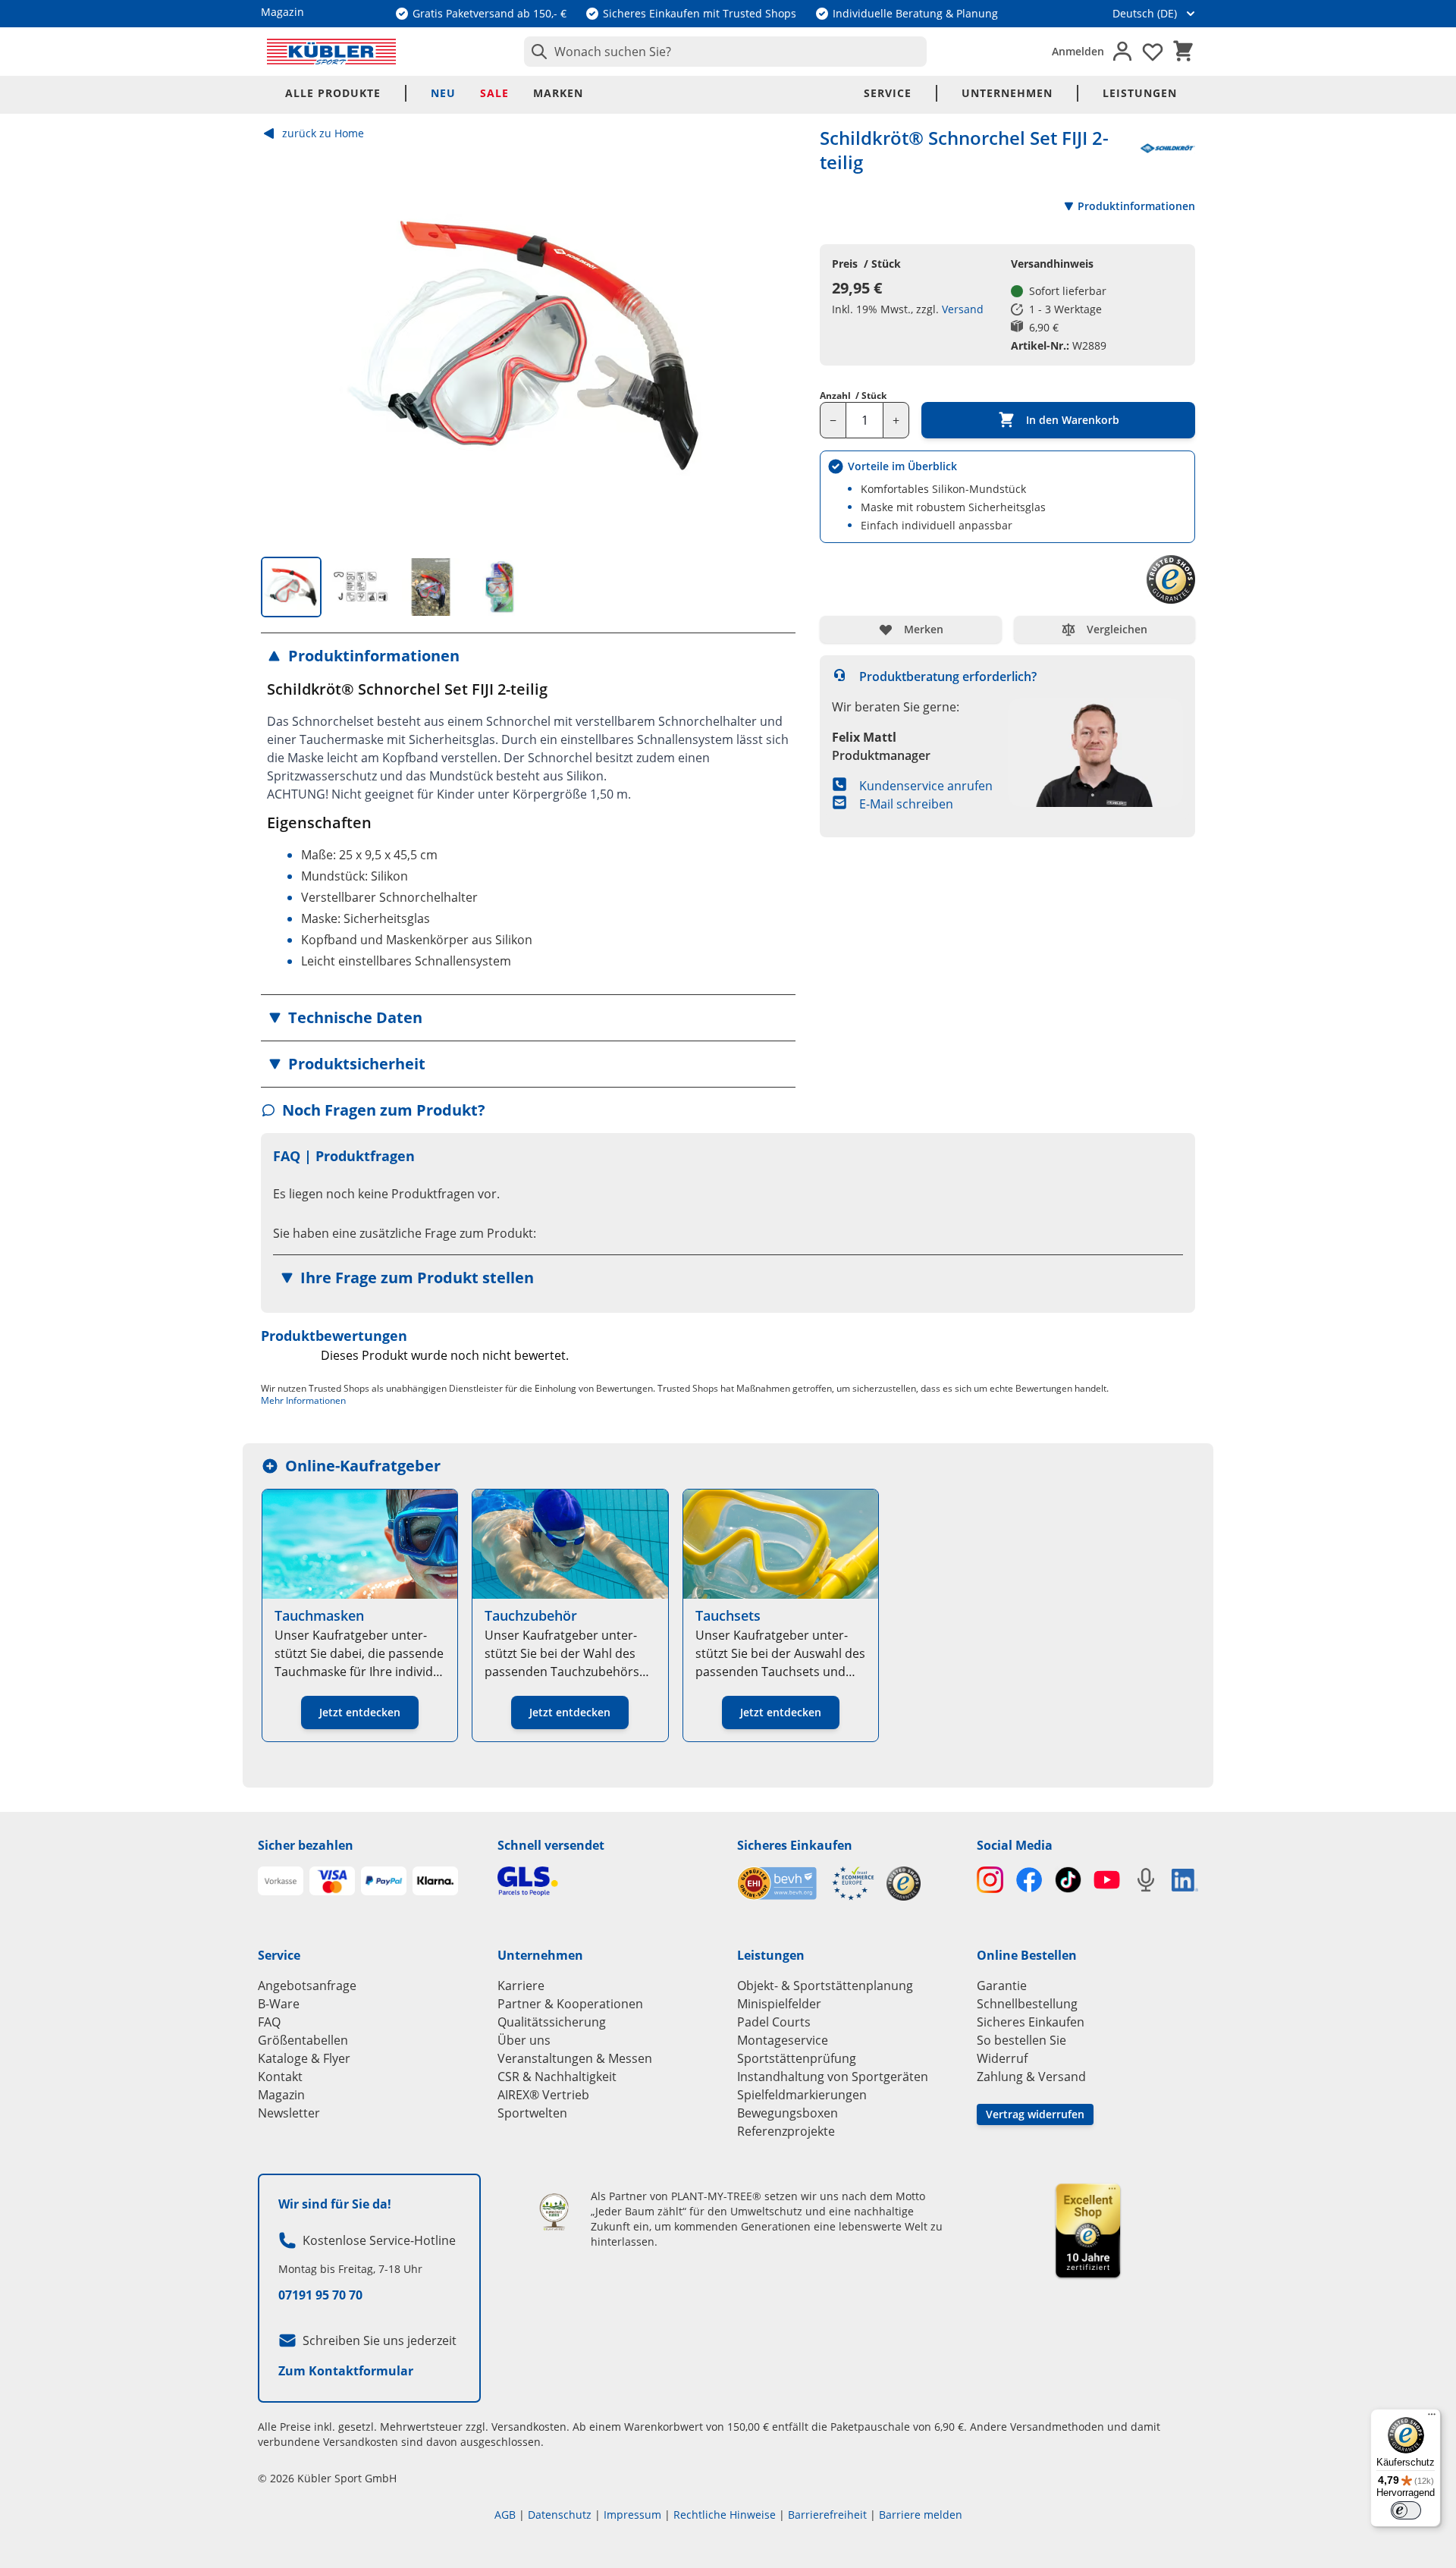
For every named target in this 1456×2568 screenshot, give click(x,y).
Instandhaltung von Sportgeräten (833, 2077)
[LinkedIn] (1185, 1880)
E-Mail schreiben (906, 804)
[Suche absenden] (536, 52)
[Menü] (1432, 2418)
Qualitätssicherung (552, 2022)
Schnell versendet (551, 1845)
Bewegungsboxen (788, 2113)
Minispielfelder (779, 2004)
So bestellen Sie (1021, 2040)
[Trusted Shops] (904, 1884)
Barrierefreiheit (827, 2515)
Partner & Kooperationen (570, 2004)
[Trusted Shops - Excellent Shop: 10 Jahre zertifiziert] (1088, 2231)
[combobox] (725, 52)
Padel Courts (774, 2022)
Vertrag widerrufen (1035, 2114)
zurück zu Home (323, 133)
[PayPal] (384, 1881)
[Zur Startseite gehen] (331, 52)
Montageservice (783, 2040)
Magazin (281, 2095)
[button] (528, 656)
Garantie (1002, 1986)
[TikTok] (1068, 1880)
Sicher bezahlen (306, 1845)
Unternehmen (1007, 93)
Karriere (521, 1986)
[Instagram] (990, 1880)
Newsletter (289, 2113)
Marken (558, 93)
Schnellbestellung (1027, 2004)
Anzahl (853, 396)
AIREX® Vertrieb (543, 2095)
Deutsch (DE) (1145, 13)
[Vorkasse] (281, 1881)
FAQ (269, 2022)
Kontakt (280, 2077)
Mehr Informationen (303, 1400)
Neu (443, 93)
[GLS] (608, 1881)
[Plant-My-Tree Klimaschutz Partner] (554, 2212)
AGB (505, 2515)
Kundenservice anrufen (926, 786)
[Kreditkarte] (332, 1881)
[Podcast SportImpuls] (1145, 1880)
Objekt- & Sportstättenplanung (825, 1986)
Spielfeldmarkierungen (802, 2095)
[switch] (1406, 2510)
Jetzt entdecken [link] (360, 1712)
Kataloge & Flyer (304, 2058)
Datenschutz (560, 2515)
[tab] (291, 587)
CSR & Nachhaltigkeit (557, 2077)
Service (888, 93)
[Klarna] (435, 1881)
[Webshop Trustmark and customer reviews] (806, 1884)
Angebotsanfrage (307, 1986)
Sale (494, 93)
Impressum (632, 2515)
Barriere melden (921, 2515)
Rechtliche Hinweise (725, 2515)
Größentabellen (303, 2040)
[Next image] (771, 344)
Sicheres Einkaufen (795, 1845)
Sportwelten (532, 2113)
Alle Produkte (333, 93)
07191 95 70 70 (320, 2295)
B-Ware (279, 2004)
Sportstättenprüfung (797, 2058)
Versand (963, 309)
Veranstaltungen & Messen (575, 2058)
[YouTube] (1107, 1880)
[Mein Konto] (1122, 52)
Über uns (524, 2040)
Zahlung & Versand (1031, 2077)
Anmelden (1078, 51)
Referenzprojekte (786, 2131)
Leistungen (1140, 93)
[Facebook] (1029, 1880)
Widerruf (1002, 2058)
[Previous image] (285, 344)
